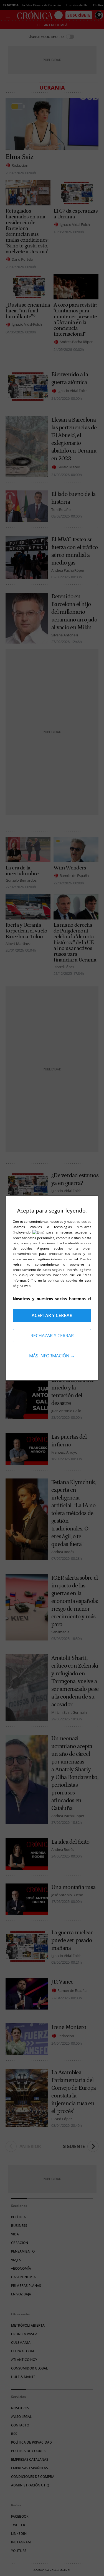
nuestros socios (79, 1222)
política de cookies (63, 1280)
